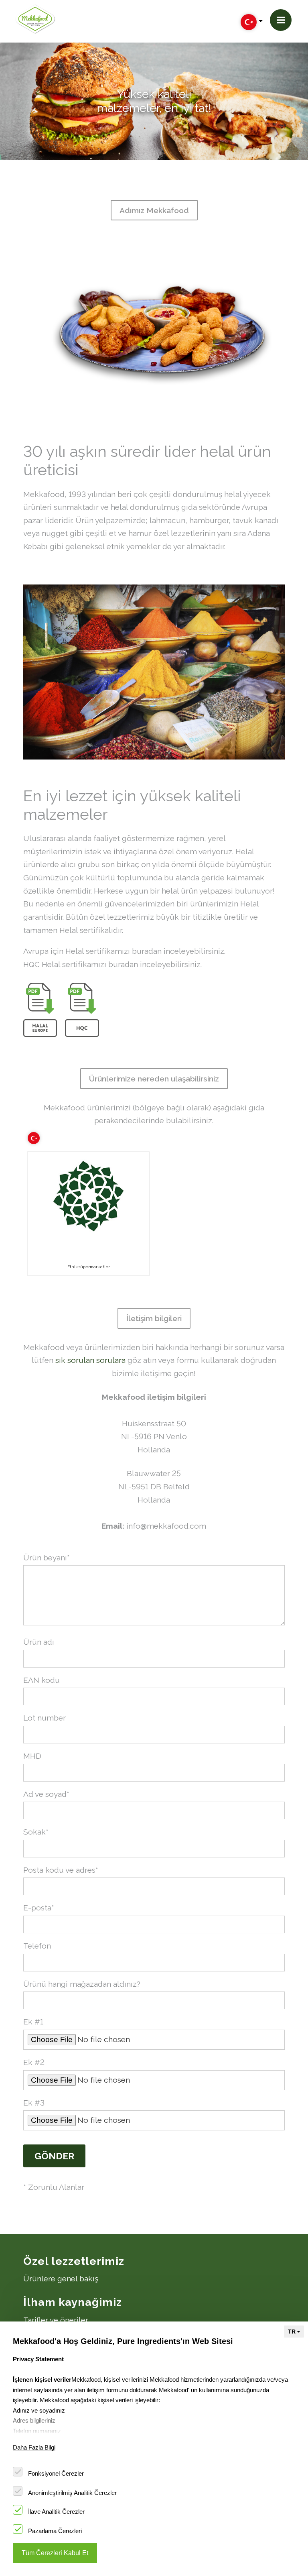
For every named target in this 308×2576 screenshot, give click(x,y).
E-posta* (39, 1908)
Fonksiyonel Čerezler (56, 2473)
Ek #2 (34, 2062)
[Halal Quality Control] (82, 1010)
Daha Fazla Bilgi (34, 2447)
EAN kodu (42, 1680)
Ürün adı (39, 1642)
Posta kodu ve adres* (61, 1870)
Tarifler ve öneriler (56, 2320)
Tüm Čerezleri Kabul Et (55, 2553)
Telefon (37, 1946)
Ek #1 (33, 2022)
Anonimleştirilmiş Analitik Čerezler (72, 2493)
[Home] (35, 19)
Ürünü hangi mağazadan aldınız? (82, 1984)
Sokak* (36, 1832)
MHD (32, 1756)
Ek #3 (34, 2103)
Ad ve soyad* (46, 1794)
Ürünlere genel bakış (61, 2279)
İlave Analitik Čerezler (56, 2512)
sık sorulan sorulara (90, 1360)
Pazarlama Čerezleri (55, 2531)
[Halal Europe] (40, 1010)
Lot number (45, 1718)
